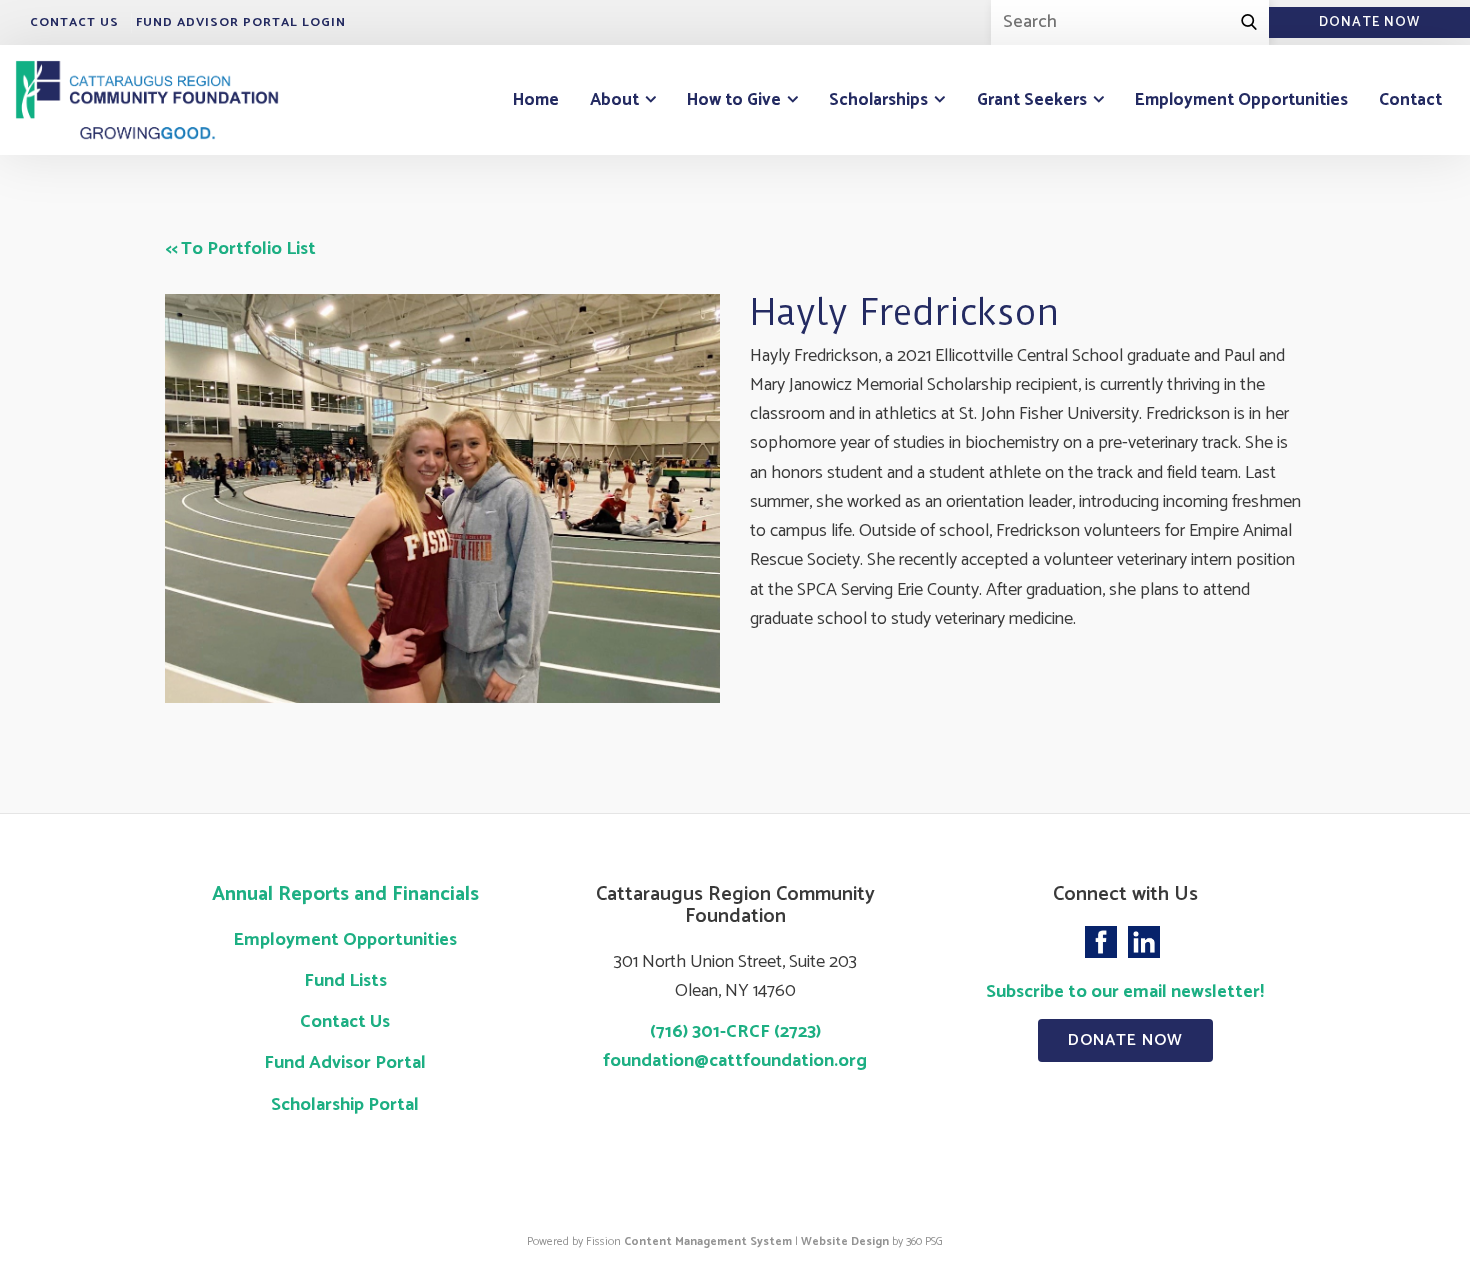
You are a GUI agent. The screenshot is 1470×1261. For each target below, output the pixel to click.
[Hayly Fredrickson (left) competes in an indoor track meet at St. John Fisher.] (442, 498)
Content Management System (708, 1241)
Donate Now (1125, 1040)
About (614, 100)
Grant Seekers (1032, 100)
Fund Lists (345, 981)
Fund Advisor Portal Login (241, 22)
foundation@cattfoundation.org (735, 1061)
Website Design (845, 1241)
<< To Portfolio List (240, 249)
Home (536, 100)
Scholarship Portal (345, 1105)
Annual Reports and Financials (345, 894)
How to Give (734, 100)
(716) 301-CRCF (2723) (735, 1032)
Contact (1410, 100)
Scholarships (878, 100)
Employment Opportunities (1241, 100)
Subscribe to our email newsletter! (1125, 992)
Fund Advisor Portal (345, 1063)
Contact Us (74, 22)
